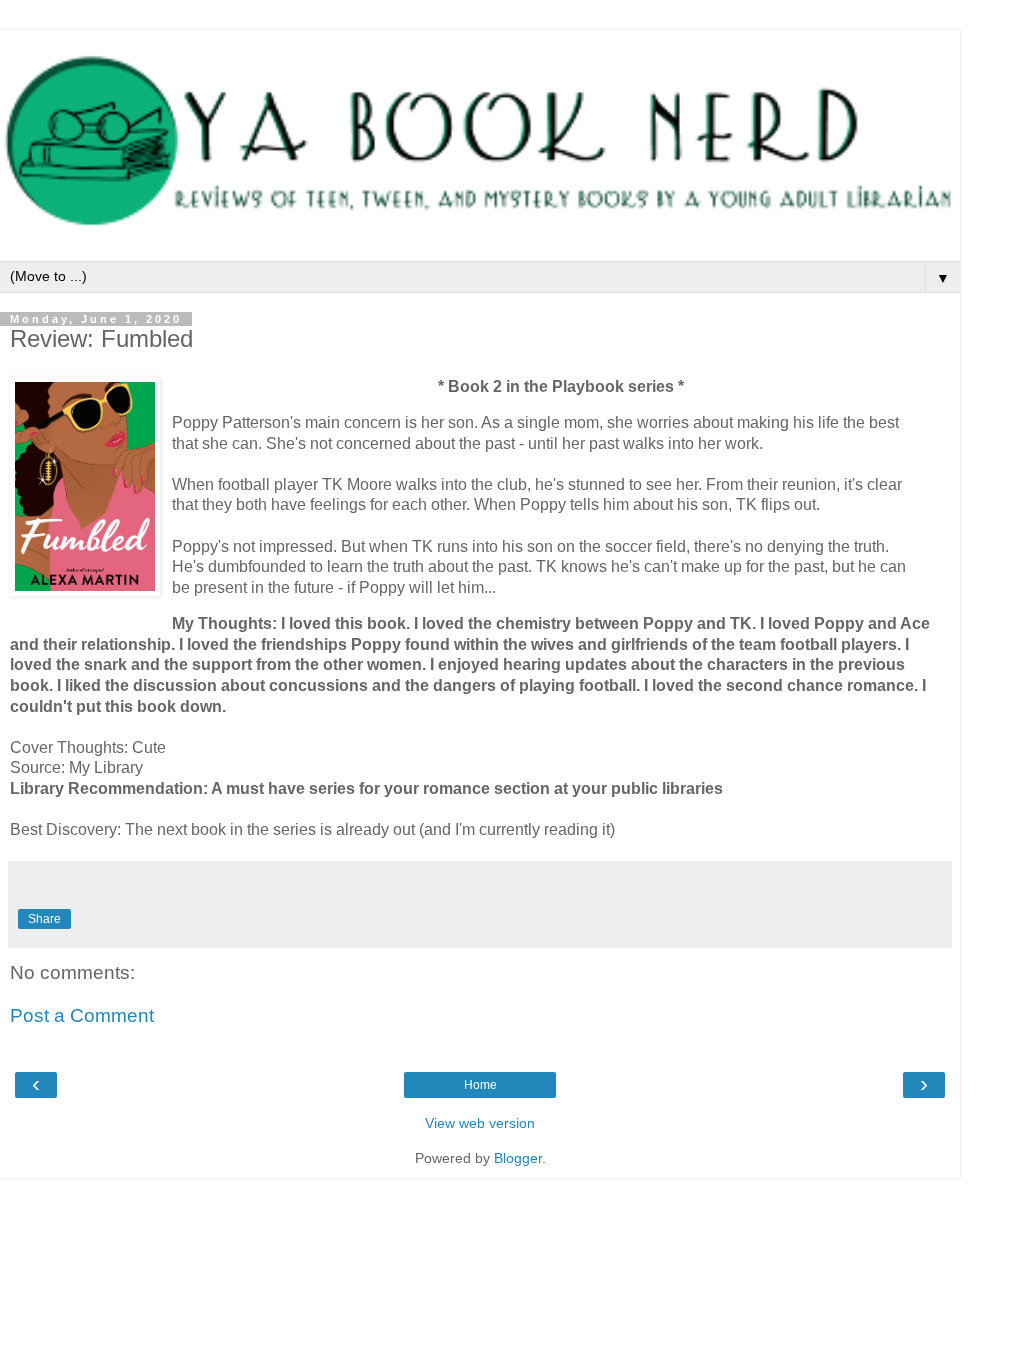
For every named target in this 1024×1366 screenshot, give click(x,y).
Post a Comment (82, 1015)
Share (44, 919)
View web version (480, 1123)
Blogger (518, 1158)
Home (480, 1085)
